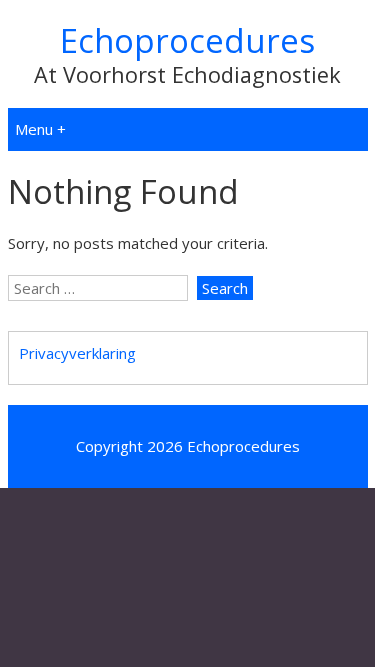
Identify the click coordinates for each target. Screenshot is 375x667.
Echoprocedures (187, 40)
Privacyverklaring (77, 353)
